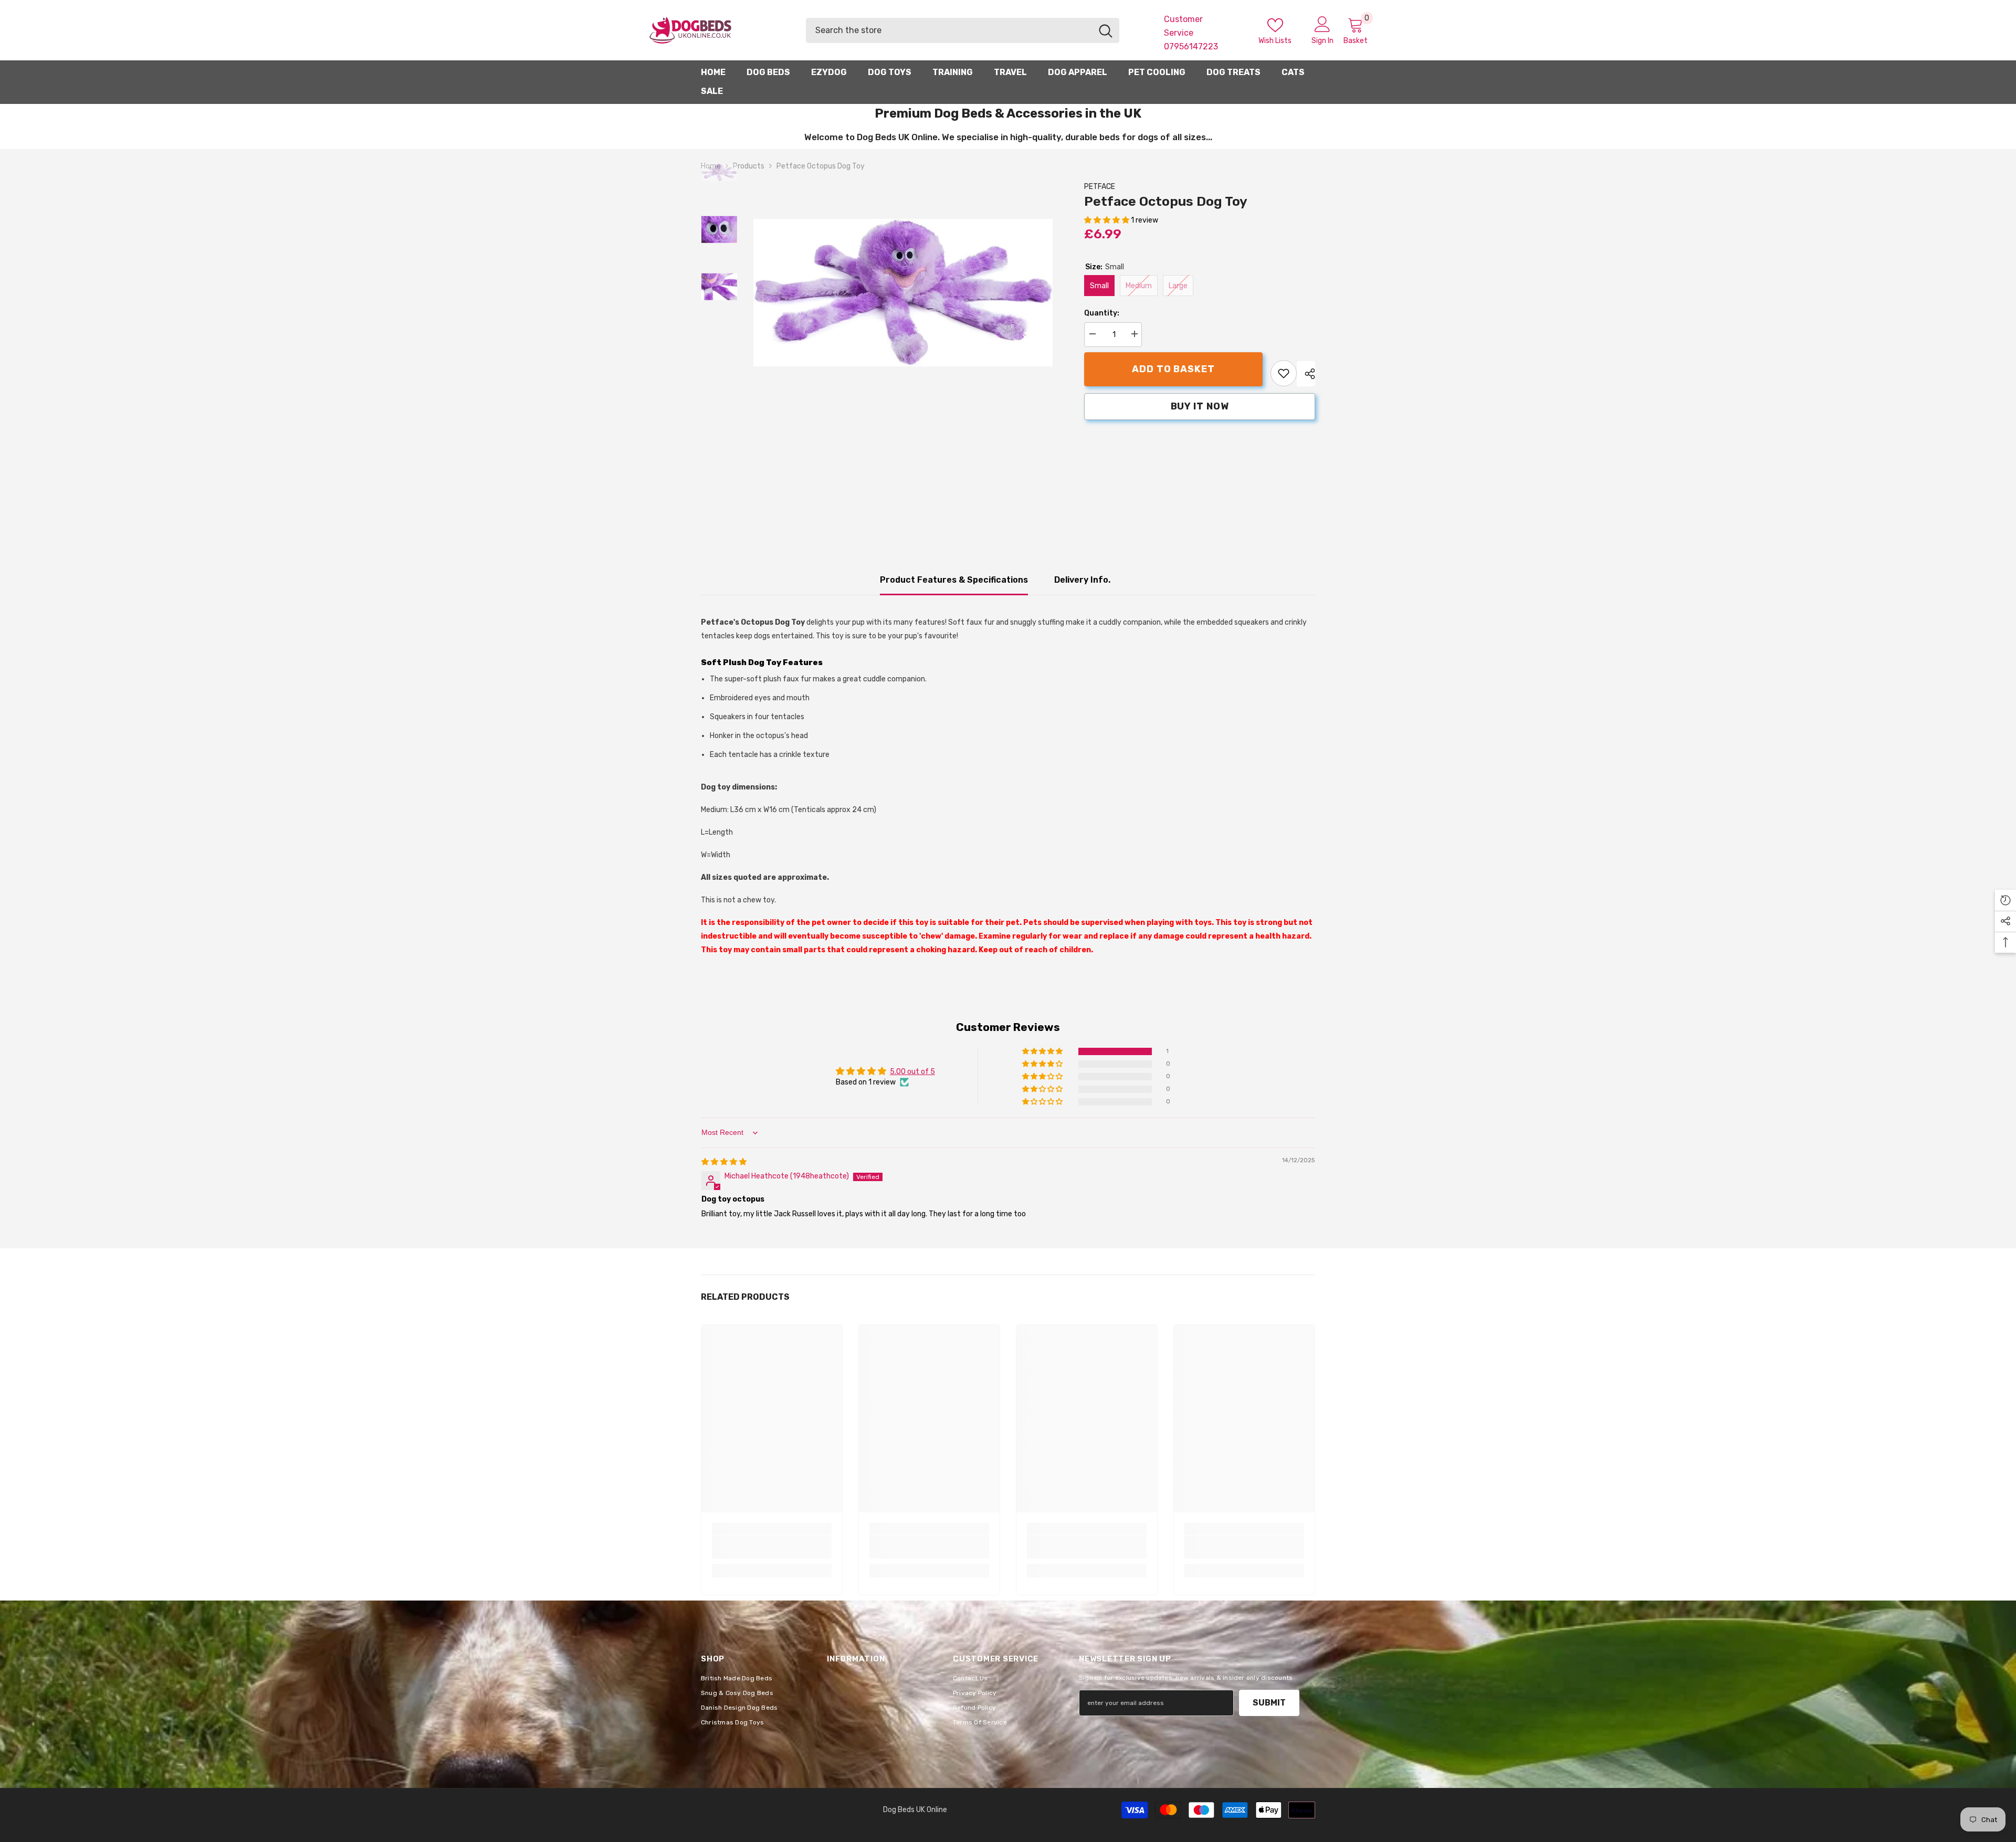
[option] (903, 293)
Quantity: (1102, 313)
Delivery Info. (1082, 580)
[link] (1284, 373)
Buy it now (1200, 406)
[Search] (963, 30)
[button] (1107, 220)
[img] (724, 1162)
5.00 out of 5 (912, 1072)
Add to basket (1173, 369)
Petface (1100, 187)
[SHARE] (1306, 374)
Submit (1269, 1703)
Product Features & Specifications (954, 580)
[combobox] (949, 30)
